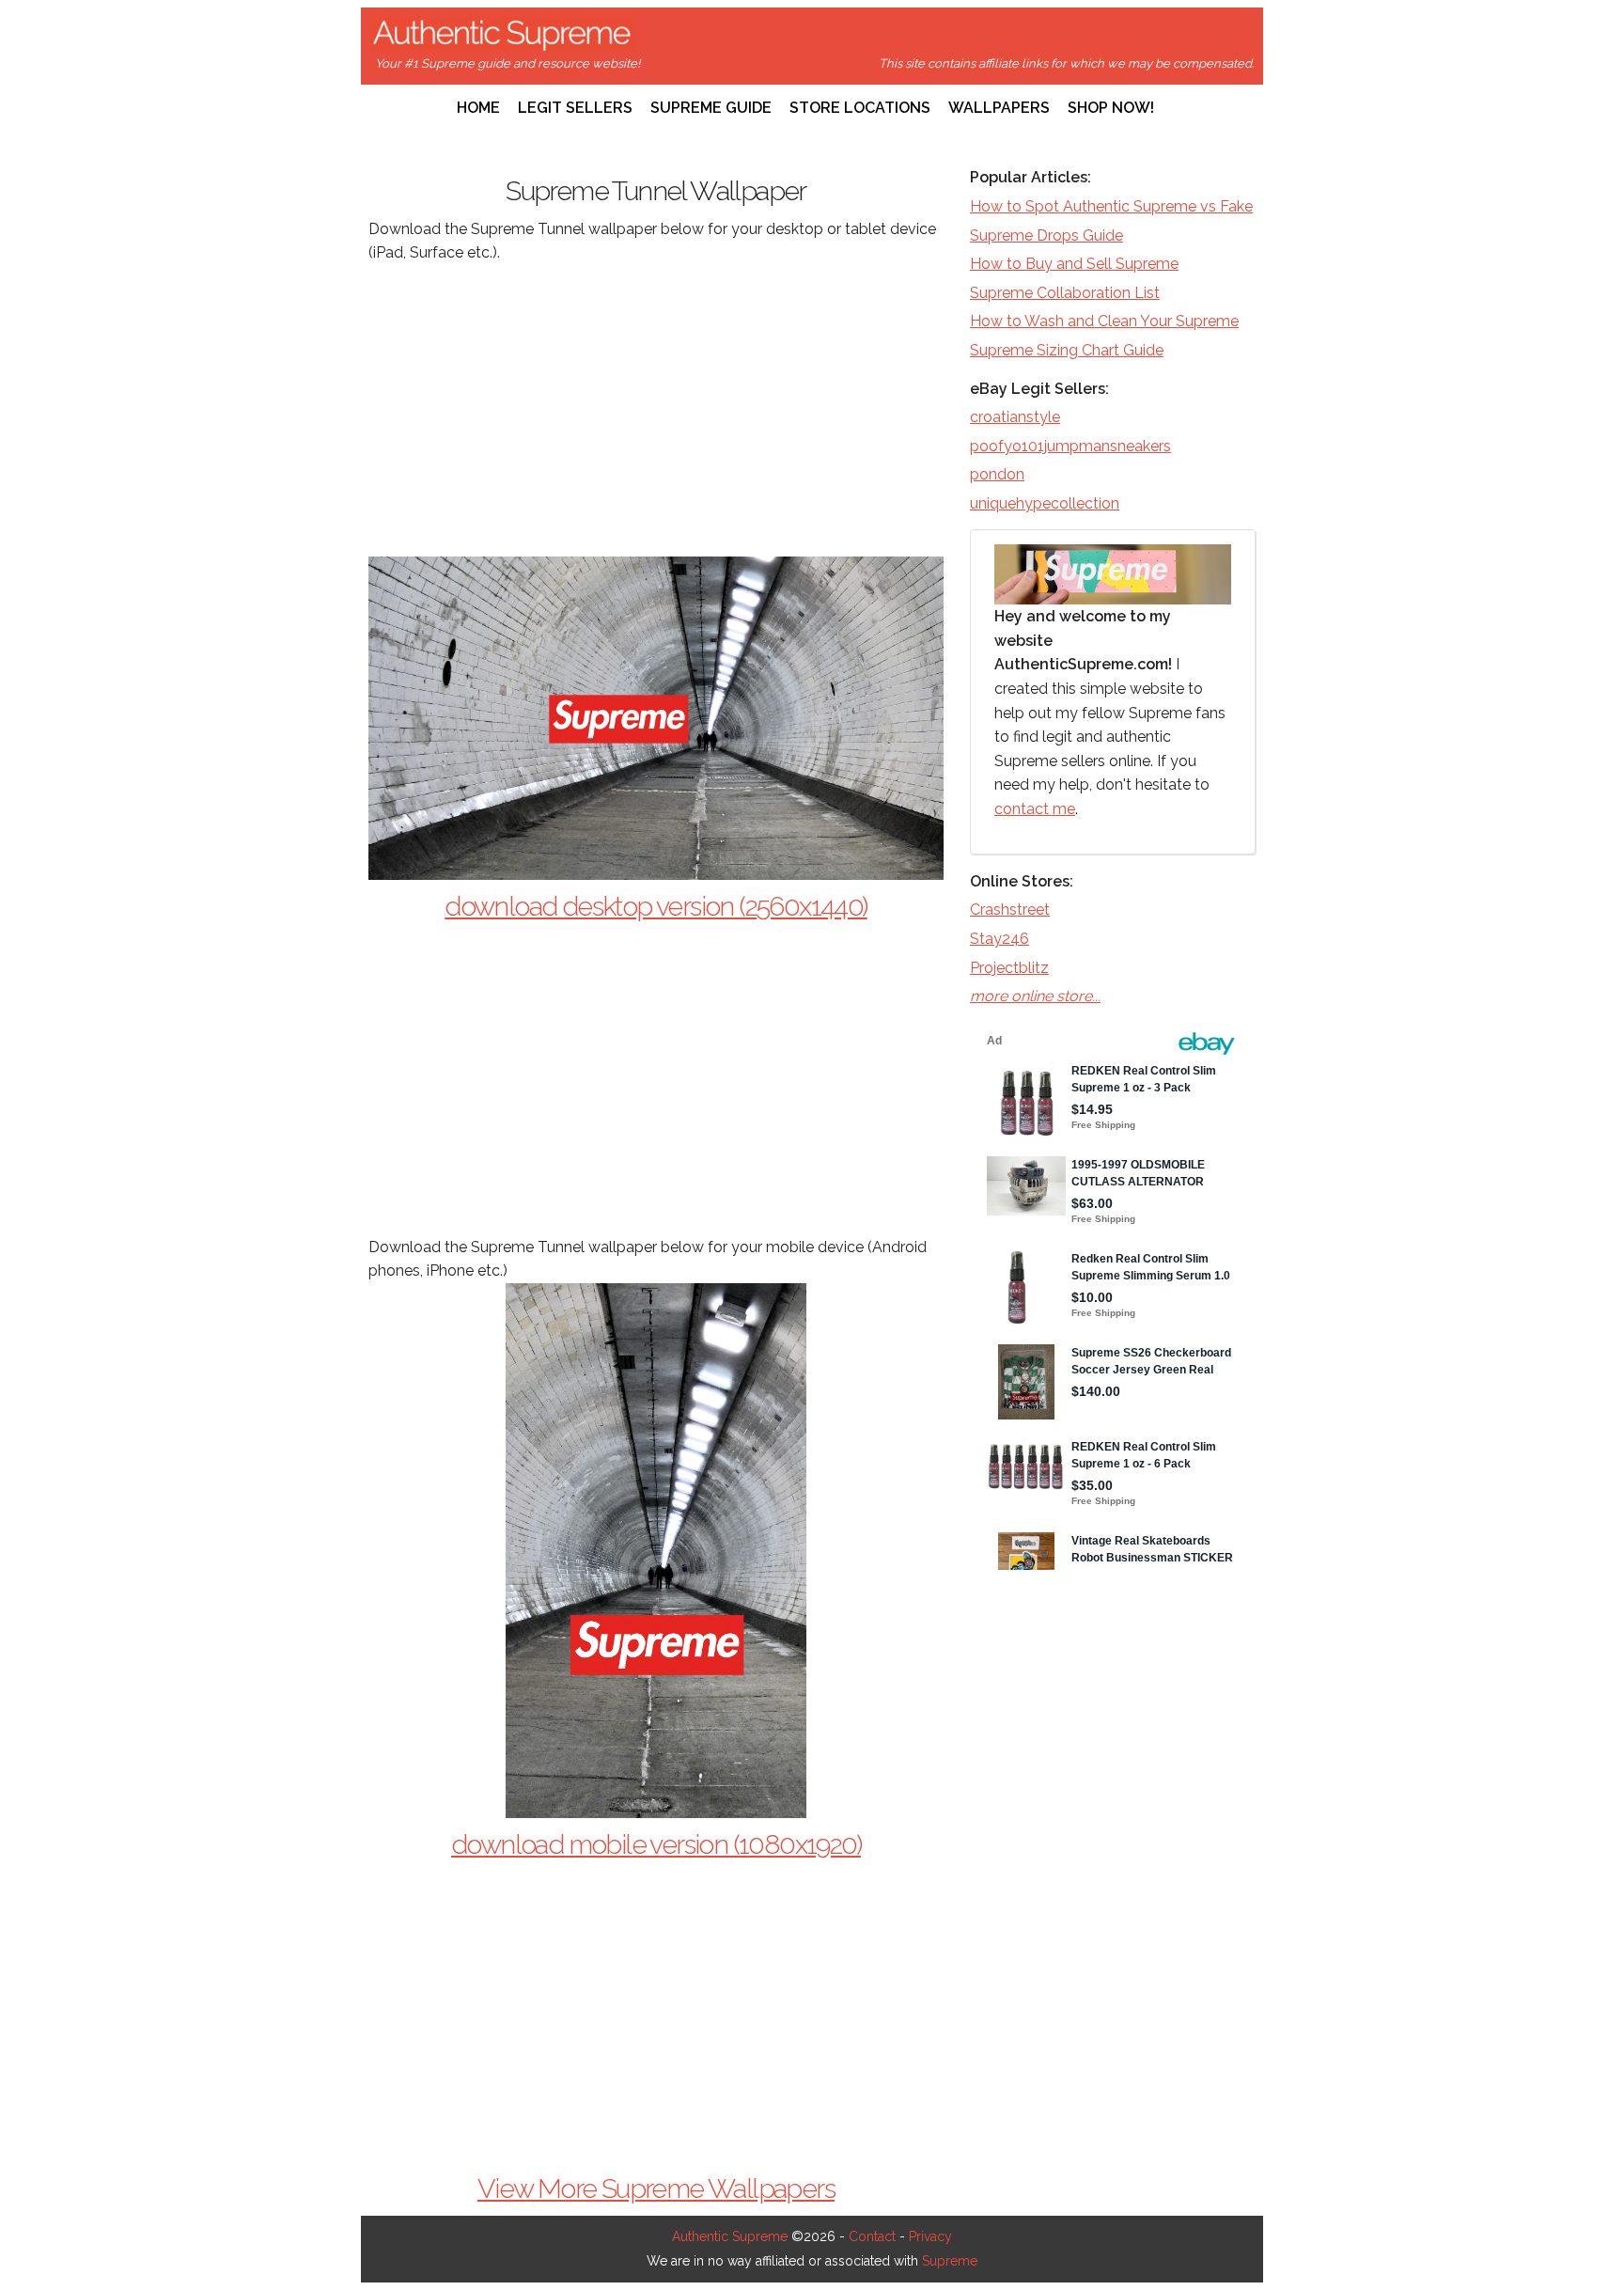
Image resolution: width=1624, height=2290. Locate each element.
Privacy (930, 2236)
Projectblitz (1009, 968)
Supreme (950, 2261)
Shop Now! (1111, 108)
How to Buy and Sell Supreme (1074, 264)
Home (478, 108)
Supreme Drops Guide (1046, 235)
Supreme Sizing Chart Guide (1067, 350)
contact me (1035, 809)
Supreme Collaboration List (1065, 293)
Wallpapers (999, 108)
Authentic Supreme (730, 2236)
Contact (872, 2236)
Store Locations (860, 108)
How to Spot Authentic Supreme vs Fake (1111, 206)
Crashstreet (1010, 910)
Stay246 (999, 939)
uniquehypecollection (1045, 503)
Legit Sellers (575, 108)
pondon (997, 474)
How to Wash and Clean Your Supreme (1104, 321)
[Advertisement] (656, 411)
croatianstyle (1015, 417)
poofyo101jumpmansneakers (1070, 446)
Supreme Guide (711, 108)
